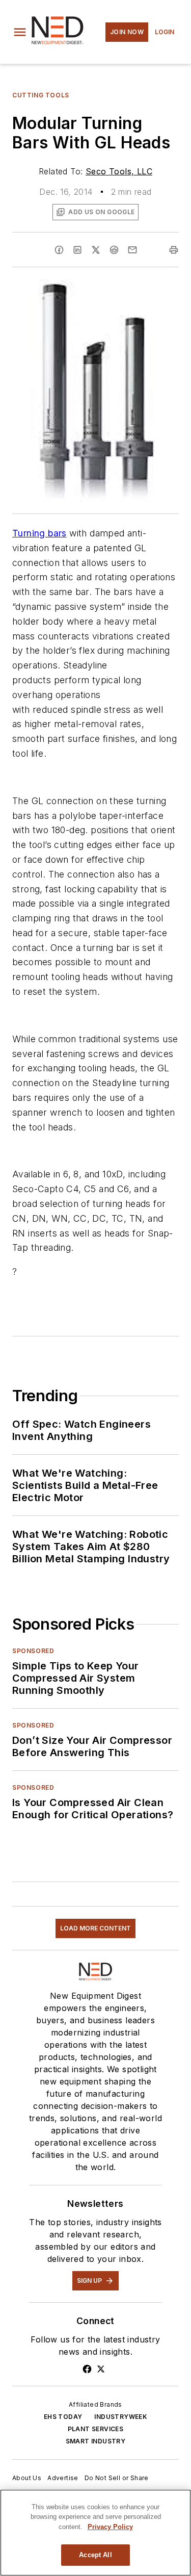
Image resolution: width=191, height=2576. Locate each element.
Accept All (95, 2555)
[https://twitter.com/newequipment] (101, 2369)
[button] (20, 32)
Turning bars (39, 533)
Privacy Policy (110, 2527)
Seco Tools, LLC (119, 171)
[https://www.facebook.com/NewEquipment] (87, 2369)
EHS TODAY (63, 2417)
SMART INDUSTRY (96, 2441)
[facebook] (59, 250)
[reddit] (114, 250)
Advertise (63, 2478)
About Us (27, 2478)
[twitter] (96, 250)
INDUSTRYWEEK (121, 2417)
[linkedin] (77, 250)
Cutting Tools (41, 95)
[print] (174, 250)
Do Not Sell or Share (117, 2478)
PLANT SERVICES (96, 2429)
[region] (95, 2533)
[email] (132, 250)
